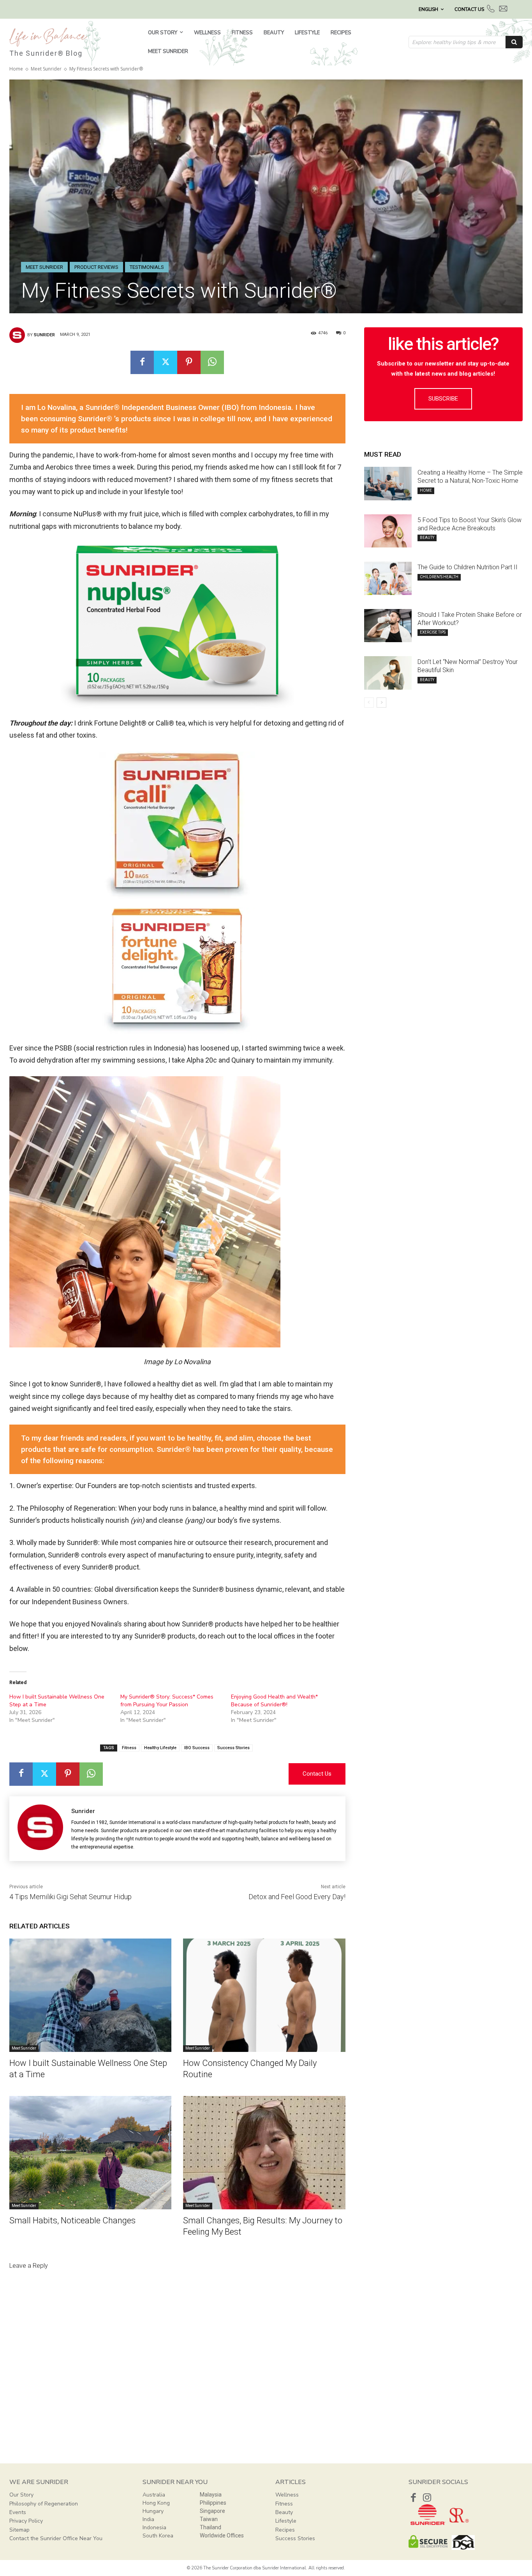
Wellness (287, 2495)
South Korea (158, 2536)
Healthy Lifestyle (160, 1748)
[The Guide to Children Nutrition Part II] (388, 578)
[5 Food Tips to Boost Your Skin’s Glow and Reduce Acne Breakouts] (388, 531)
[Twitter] (166, 362)
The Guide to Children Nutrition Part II (468, 567)
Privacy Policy (26, 2521)
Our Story (21, 2495)
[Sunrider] (18, 335)
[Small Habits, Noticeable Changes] (90, 2153)
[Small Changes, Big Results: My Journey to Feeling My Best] (264, 2153)
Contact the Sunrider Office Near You (56, 2538)
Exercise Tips (433, 632)
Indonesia (154, 2527)
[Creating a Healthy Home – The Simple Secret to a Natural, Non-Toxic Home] (388, 484)
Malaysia (211, 2495)
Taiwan (209, 2519)
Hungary (153, 2511)
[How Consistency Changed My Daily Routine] (264, 1995)
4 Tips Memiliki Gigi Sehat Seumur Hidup (70, 1897)
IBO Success (197, 1748)
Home (16, 69)
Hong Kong (156, 2503)
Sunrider (44, 335)
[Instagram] (427, 2497)
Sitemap (19, 2530)
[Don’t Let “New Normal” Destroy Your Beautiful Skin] (388, 673)
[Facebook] (142, 362)
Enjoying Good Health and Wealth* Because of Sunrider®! (274, 1701)
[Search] (514, 42)
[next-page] (381, 703)
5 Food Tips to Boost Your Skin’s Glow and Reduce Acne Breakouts (469, 524)
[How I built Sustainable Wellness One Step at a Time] (90, 1995)
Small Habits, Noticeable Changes (72, 2220)
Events (18, 2512)
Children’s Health (439, 577)
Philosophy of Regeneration (44, 2504)
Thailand (211, 2527)
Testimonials (147, 267)
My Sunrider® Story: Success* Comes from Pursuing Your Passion (167, 1701)
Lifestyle (286, 2521)
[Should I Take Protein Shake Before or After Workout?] (388, 626)
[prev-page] (369, 703)
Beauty (427, 538)
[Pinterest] (189, 362)
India (148, 2519)
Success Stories (233, 1748)
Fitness (129, 1748)
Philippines (213, 2503)
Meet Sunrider (46, 69)
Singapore (212, 2511)
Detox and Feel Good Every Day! (297, 1897)
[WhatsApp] (212, 362)
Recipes (285, 2530)
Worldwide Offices (222, 2535)
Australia (154, 2495)
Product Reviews (96, 267)
